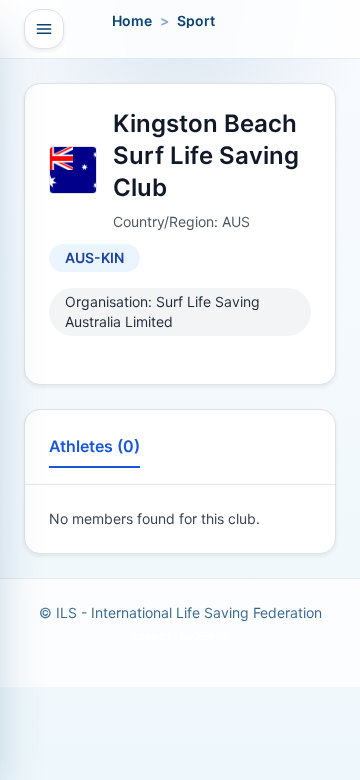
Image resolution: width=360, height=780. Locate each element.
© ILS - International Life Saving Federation (180, 612)
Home (132, 20)
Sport (196, 20)
